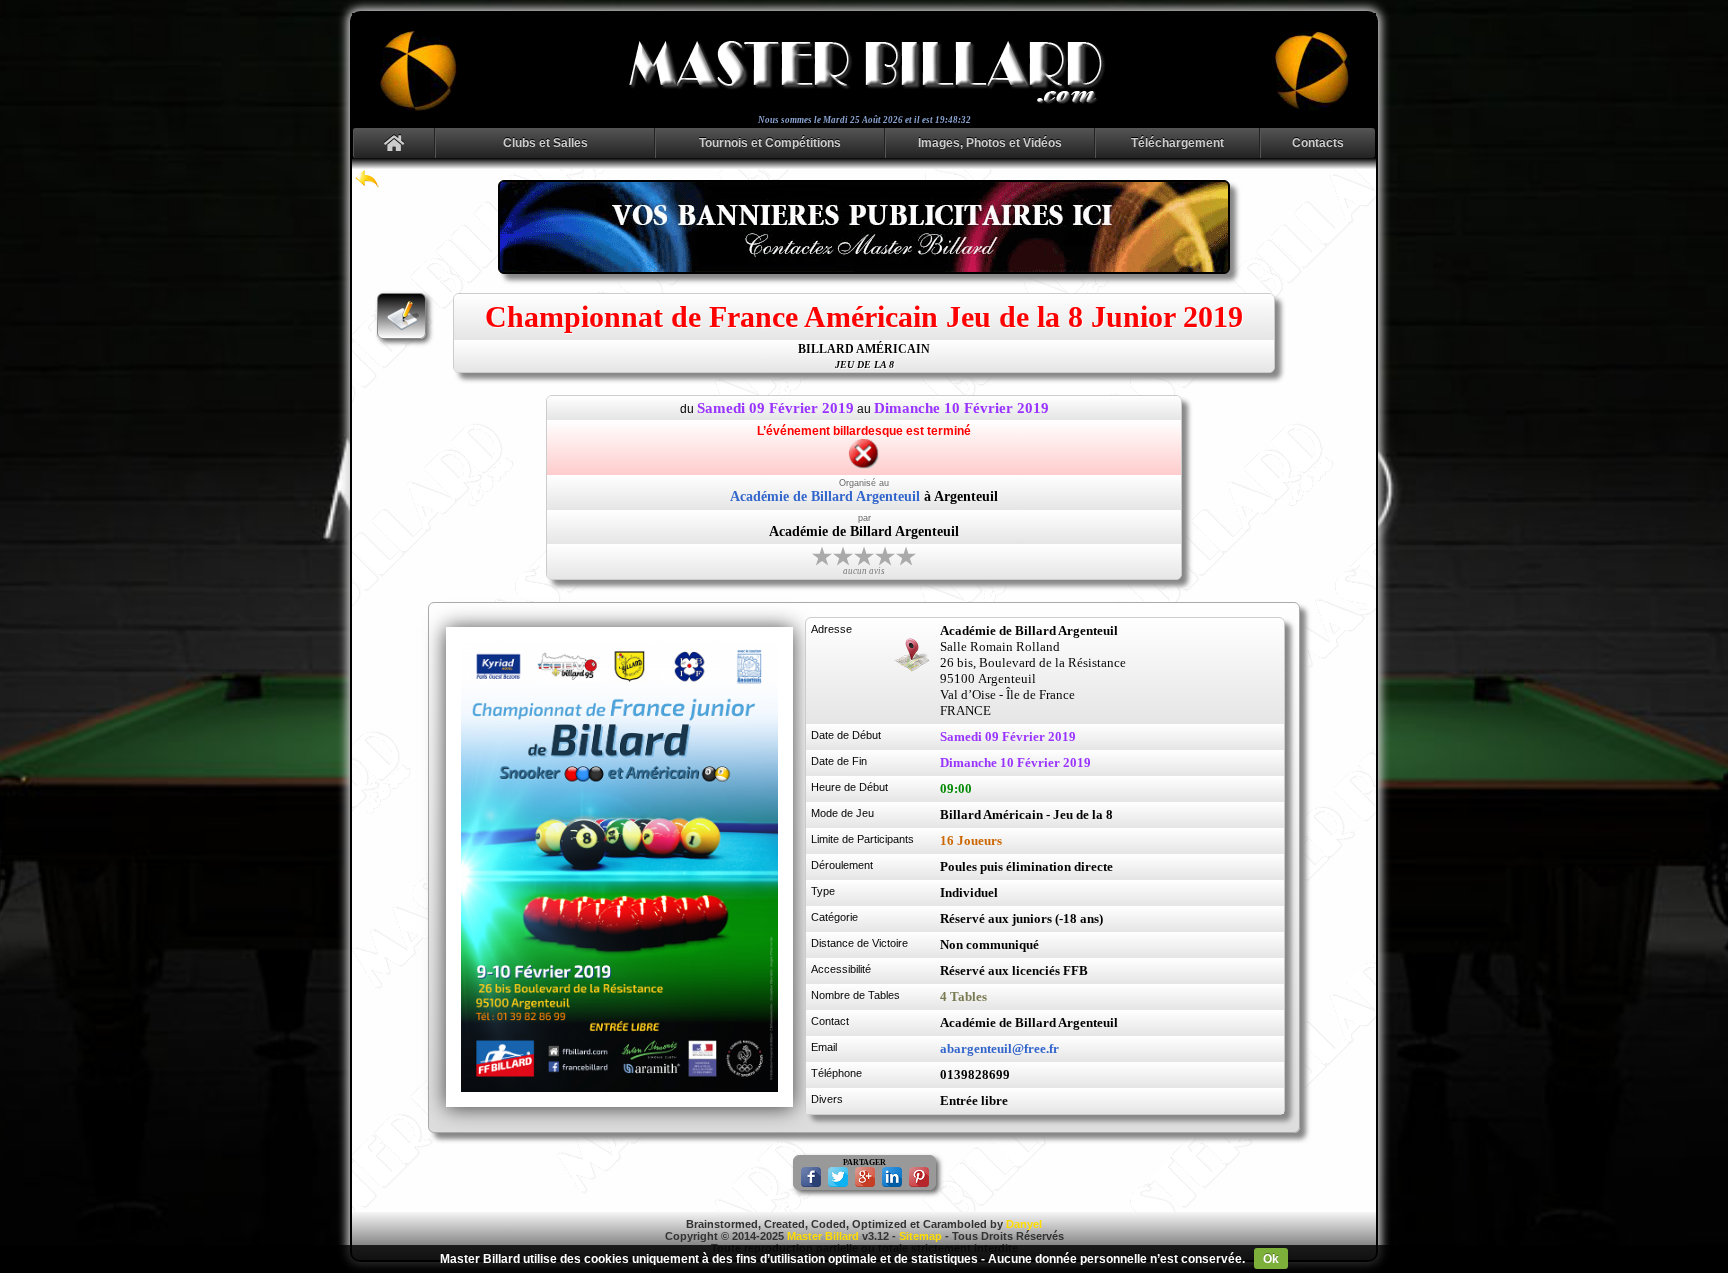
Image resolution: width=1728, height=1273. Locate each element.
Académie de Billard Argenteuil (825, 496)
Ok (1271, 1259)
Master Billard (823, 1236)
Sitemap (920, 1236)
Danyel (1024, 1224)
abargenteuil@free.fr (999, 1048)
